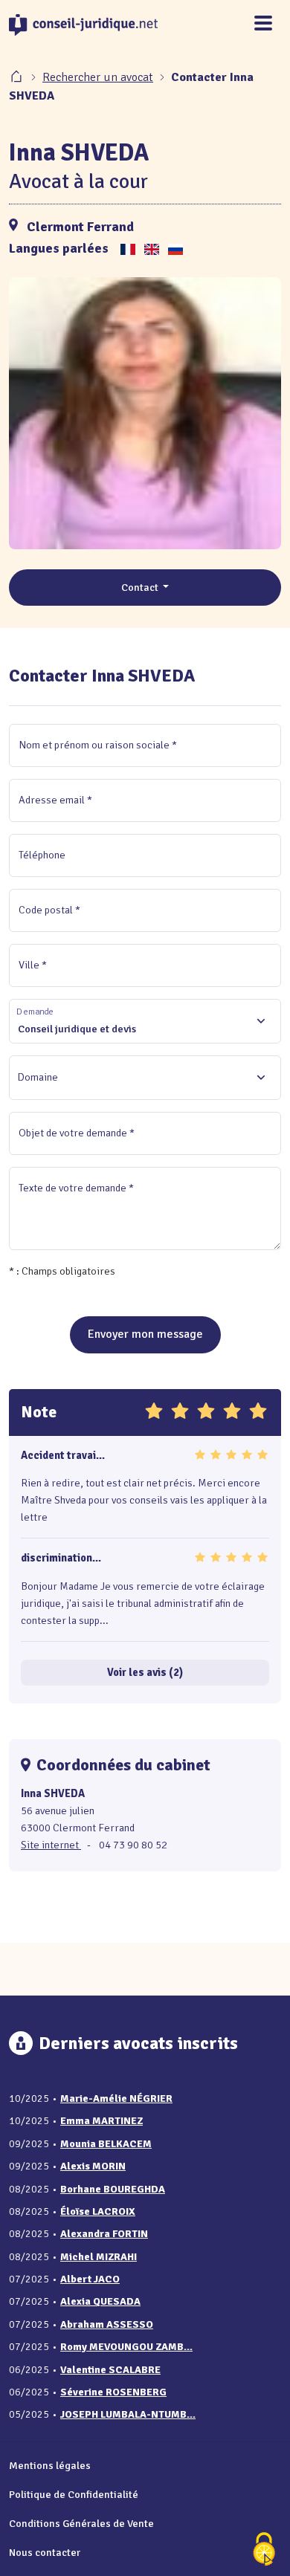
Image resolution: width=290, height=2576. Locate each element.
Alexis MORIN (93, 2166)
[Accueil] (18, 77)
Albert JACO (90, 2279)
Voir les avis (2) (145, 1672)
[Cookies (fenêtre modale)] (264, 2550)
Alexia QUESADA (100, 2301)
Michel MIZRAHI (99, 2257)
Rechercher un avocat (98, 77)
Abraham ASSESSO (107, 2324)
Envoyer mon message (145, 1334)
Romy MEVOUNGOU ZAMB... (126, 2347)
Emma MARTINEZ (101, 2121)
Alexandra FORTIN (104, 2234)
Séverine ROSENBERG (113, 2392)
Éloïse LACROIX (98, 2211)
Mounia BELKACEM (106, 2144)
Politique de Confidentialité (74, 2494)
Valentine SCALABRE (110, 2370)
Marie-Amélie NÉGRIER (116, 2098)
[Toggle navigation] (263, 24)
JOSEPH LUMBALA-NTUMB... (128, 2414)
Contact (141, 587)
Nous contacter (45, 2552)
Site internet (51, 1845)
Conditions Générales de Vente (81, 2523)
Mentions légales (50, 2465)
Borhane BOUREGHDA (113, 2189)
